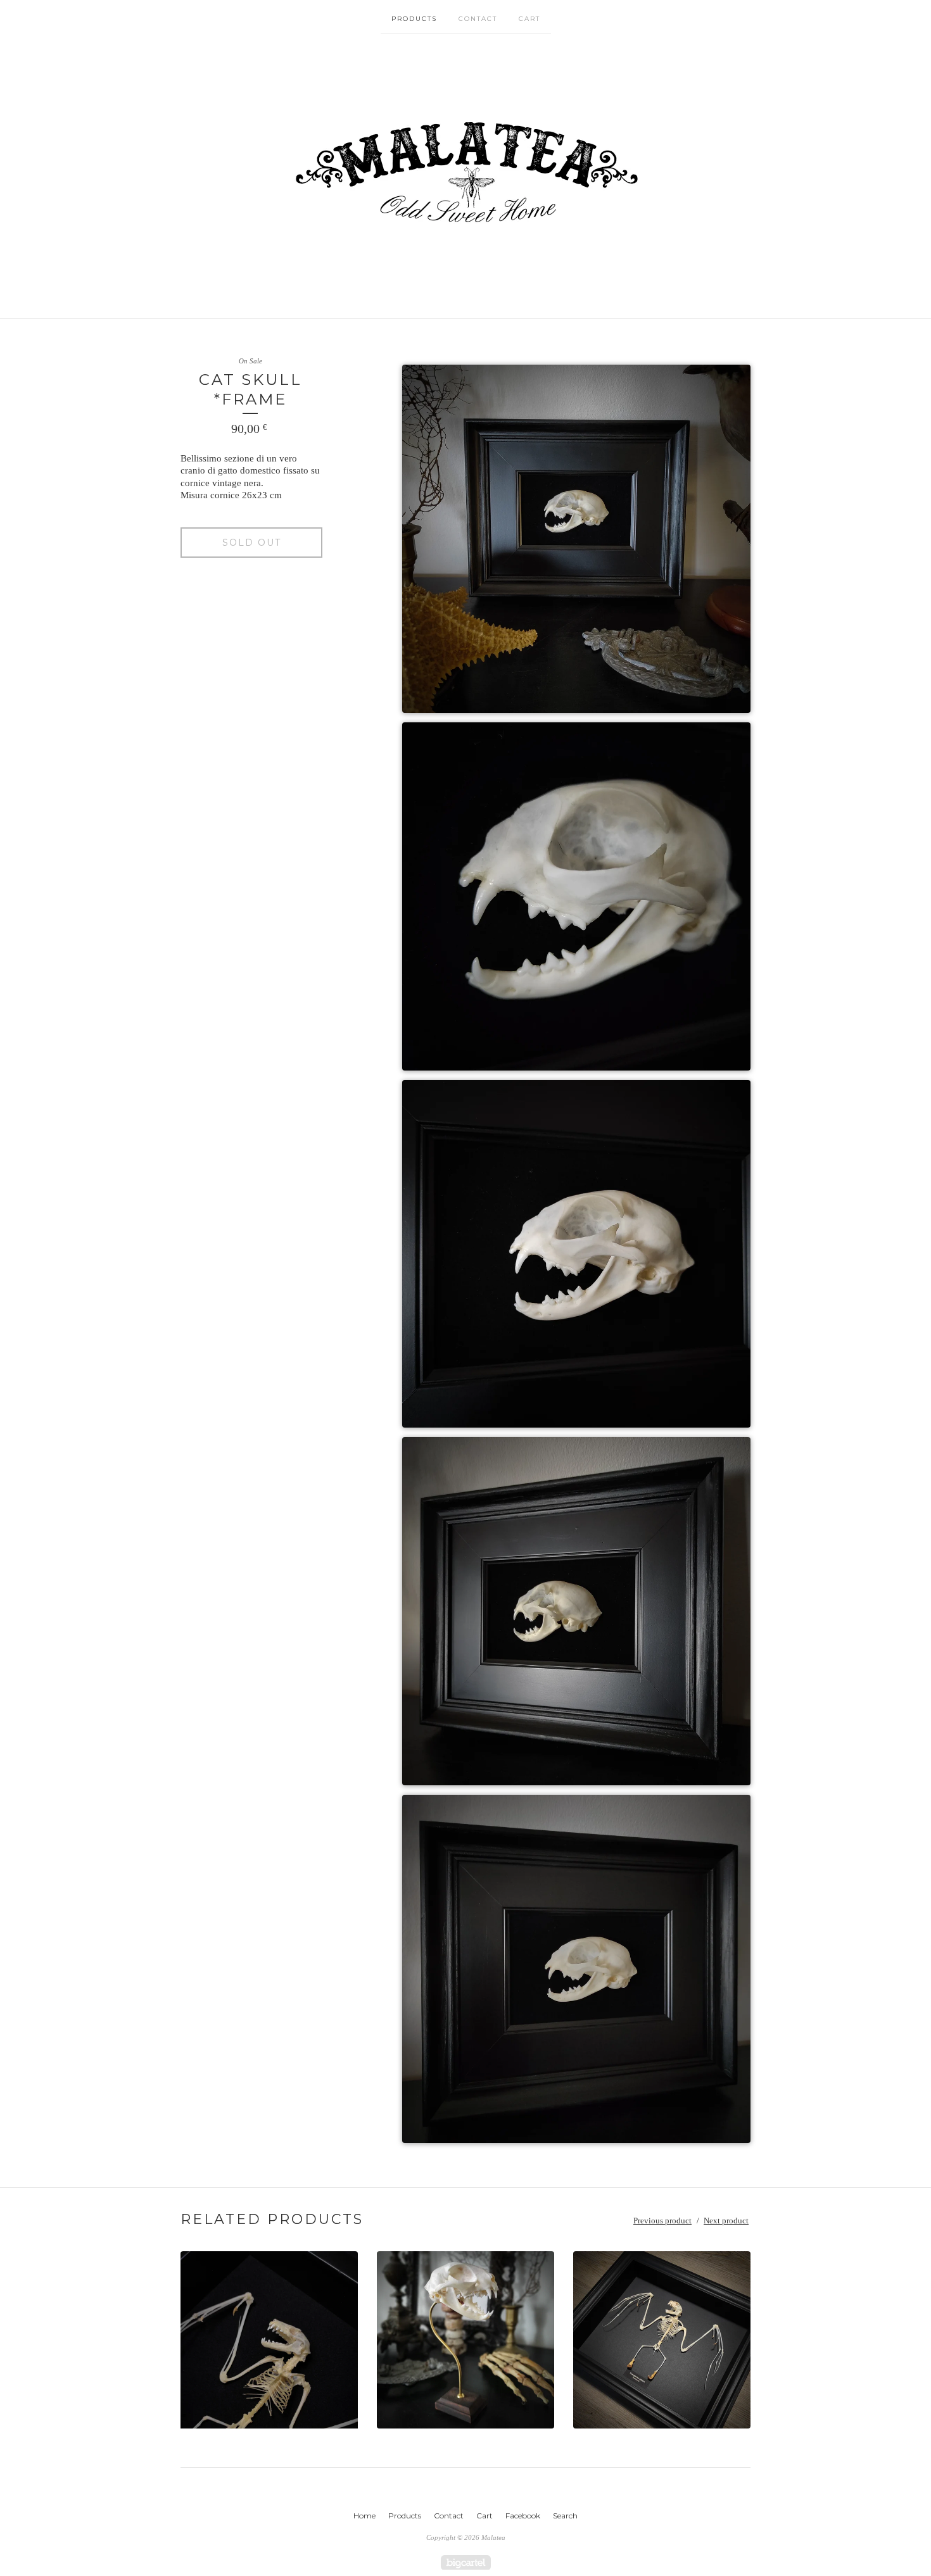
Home (364, 2516)
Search (565, 2516)
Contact (478, 19)
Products (414, 19)
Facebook (523, 2516)
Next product (726, 2221)
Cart (529, 19)
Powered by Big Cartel (466, 2562)
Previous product (662, 2221)
